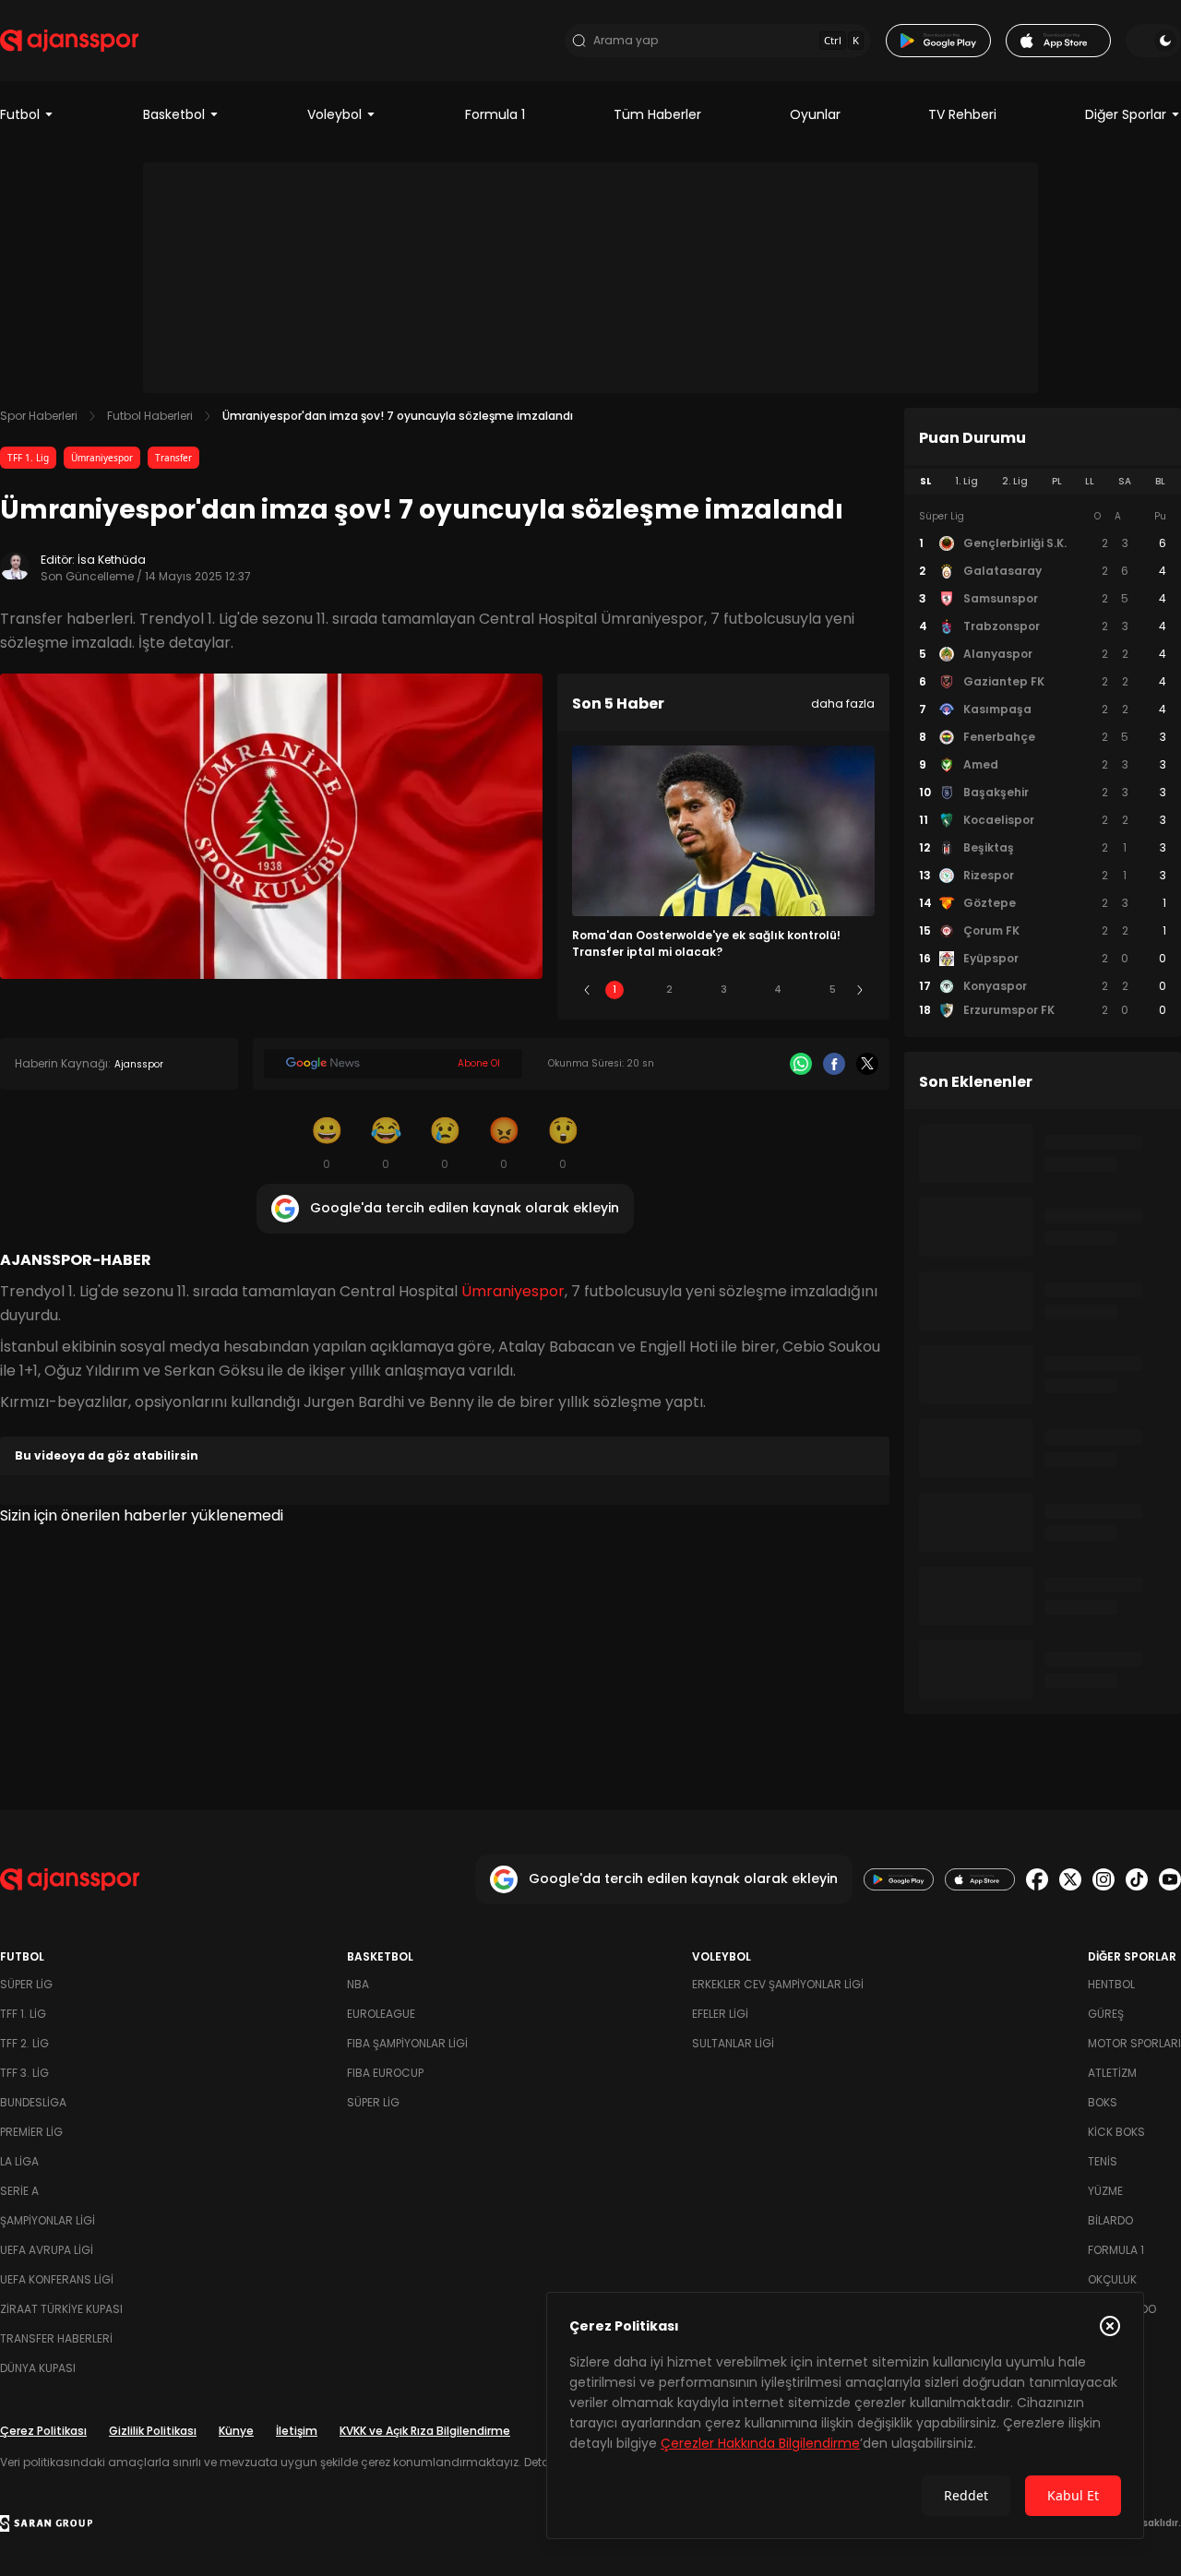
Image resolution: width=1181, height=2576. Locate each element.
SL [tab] (925, 481)
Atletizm (1112, 2073)
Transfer (173, 458)
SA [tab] (1125, 481)
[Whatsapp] (801, 1064)
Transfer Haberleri (56, 2338)
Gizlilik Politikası (153, 2431)
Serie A (19, 2191)
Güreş (1106, 2014)
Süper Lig (26, 1984)
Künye (236, 2431)
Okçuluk (1112, 2279)
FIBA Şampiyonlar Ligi (407, 2043)
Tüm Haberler (657, 114)
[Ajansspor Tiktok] (1137, 1879)
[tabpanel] (1043, 764)
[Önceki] (587, 990)
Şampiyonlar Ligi (48, 2220)
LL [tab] (1090, 481)
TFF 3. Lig (24, 2073)
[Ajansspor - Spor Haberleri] (69, 41)
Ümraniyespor (102, 458)
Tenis (1103, 2161)
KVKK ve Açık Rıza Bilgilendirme (425, 2431)
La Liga (19, 2161)
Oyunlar (815, 114)
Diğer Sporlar (1126, 114)
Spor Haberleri (39, 416)
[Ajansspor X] (1070, 1879)
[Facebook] (834, 1064)
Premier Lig (31, 2132)
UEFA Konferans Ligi (57, 2279)
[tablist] (1043, 482)
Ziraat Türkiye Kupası (61, 2309)
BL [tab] (1160, 481)
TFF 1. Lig (28, 458)
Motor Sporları (1134, 2043)
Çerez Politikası (43, 2431)
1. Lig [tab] (966, 481)
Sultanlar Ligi (733, 2043)
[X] (867, 1064)
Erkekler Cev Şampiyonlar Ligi (778, 1984)
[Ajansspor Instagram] (1103, 1879)
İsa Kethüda (112, 560)
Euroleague (381, 2014)
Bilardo (1110, 2220)
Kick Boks (1116, 2132)
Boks (1103, 2102)
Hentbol (1111, 1984)
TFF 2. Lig (24, 2043)
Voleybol (334, 114)
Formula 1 (495, 114)
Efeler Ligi (720, 2014)
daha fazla (843, 704)
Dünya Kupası (38, 2368)
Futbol (20, 114)
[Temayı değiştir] (1153, 41)
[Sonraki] (860, 990)
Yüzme (1105, 2191)
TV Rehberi (962, 114)
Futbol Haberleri (150, 416)
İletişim (297, 2431)
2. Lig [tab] (1015, 481)
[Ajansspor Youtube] (1170, 1879)
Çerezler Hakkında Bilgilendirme (760, 2443)
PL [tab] (1057, 481)
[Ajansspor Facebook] (1037, 1879)
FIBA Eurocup (385, 2073)
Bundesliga (33, 2102)
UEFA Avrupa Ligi (47, 2250)
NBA (358, 1984)
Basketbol (174, 114)
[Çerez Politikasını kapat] (1110, 2326)
